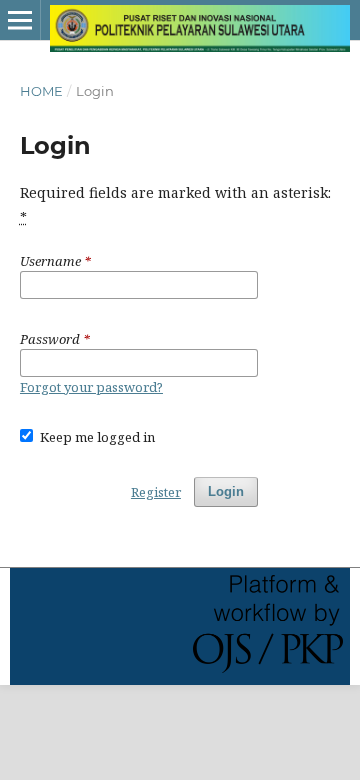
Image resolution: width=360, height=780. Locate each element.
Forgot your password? (91, 387)
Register (156, 492)
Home (41, 91)
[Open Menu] (20, 20)
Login (226, 491)
